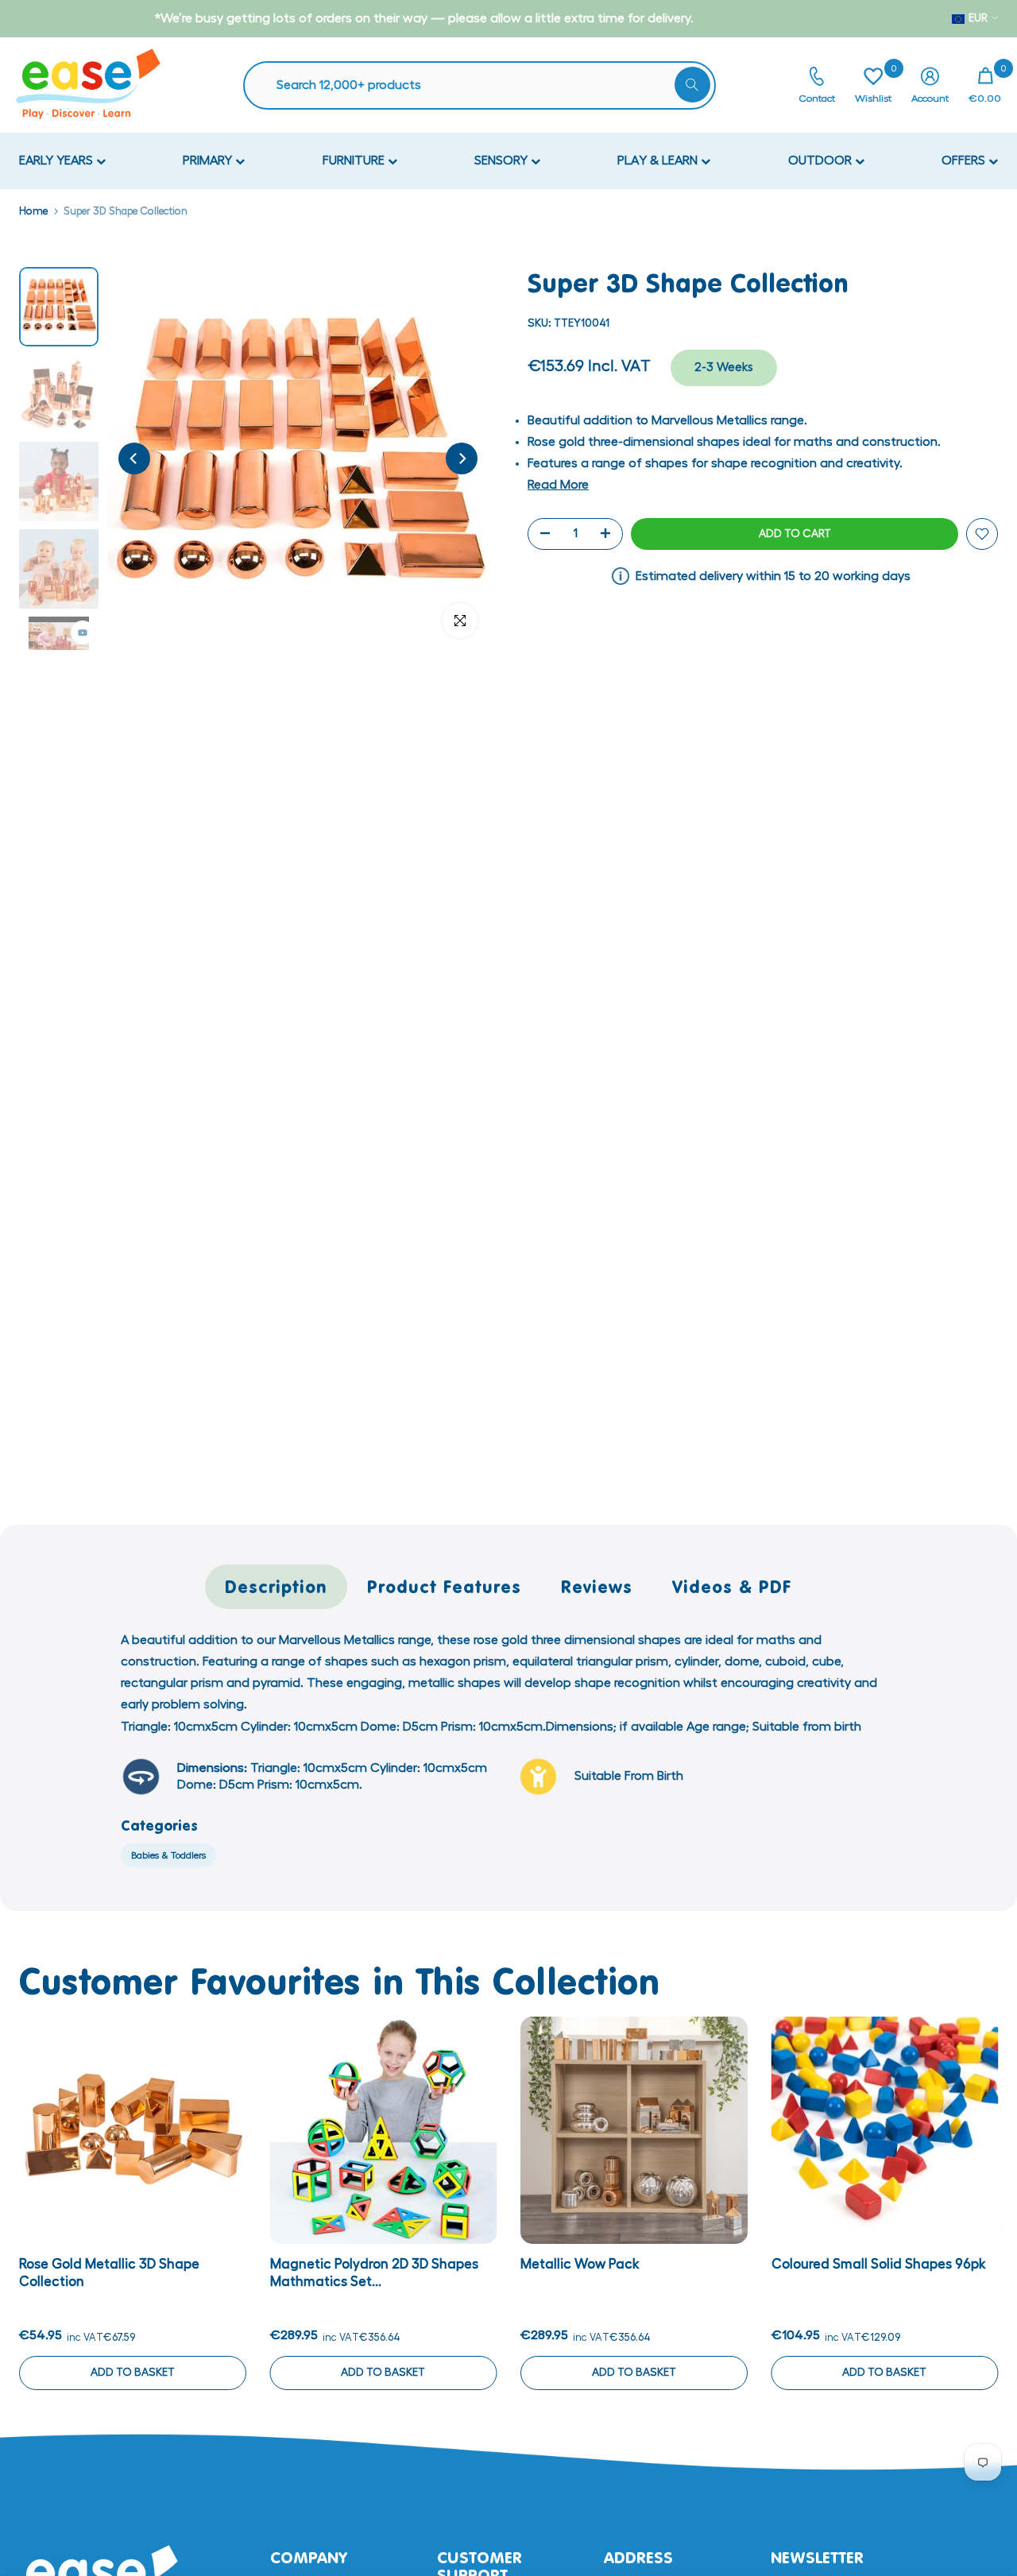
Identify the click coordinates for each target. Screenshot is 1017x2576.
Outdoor (822, 161)
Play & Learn (659, 161)
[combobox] (487, 85)
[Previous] (134, 458)
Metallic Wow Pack (580, 2264)
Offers (965, 161)
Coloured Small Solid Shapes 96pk (879, 2264)
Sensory (503, 161)
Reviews (597, 1586)
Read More (558, 485)
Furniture (355, 161)
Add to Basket (133, 2373)
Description (276, 1586)
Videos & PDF (732, 1586)
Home (33, 211)
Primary (209, 161)
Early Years (58, 161)
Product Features (444, 1586)
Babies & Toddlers (168, 1855)
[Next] (462, 458)
